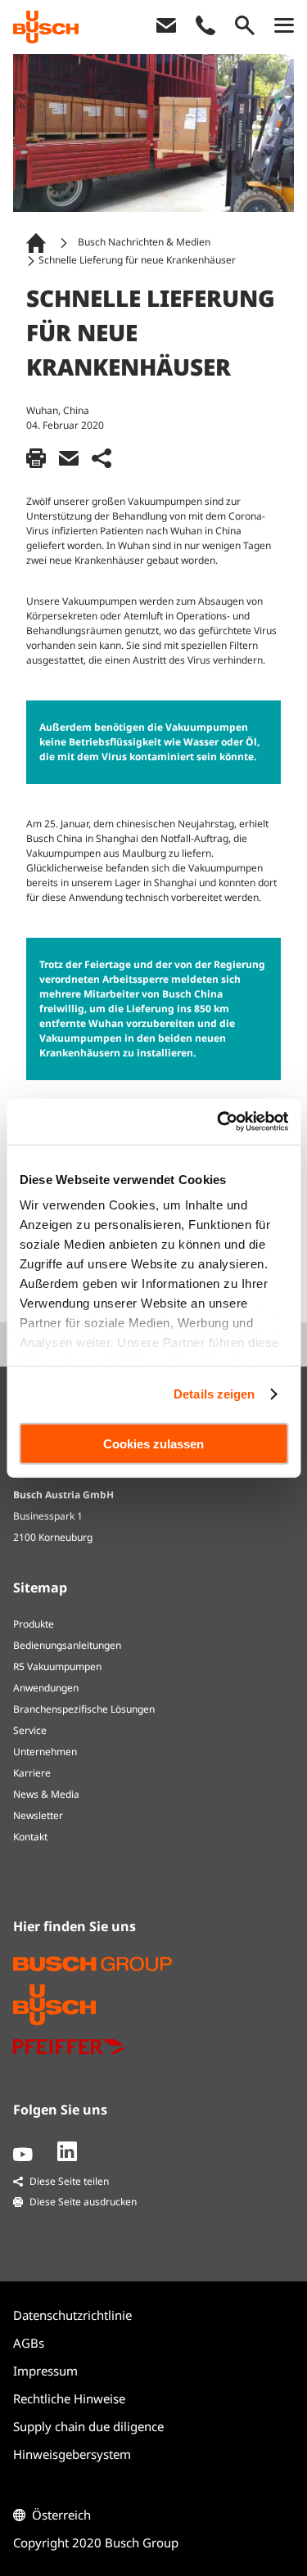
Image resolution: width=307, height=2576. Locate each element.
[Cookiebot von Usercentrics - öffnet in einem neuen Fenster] (219, 1122)
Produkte (34, 1624)
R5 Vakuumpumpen (57, 1666)
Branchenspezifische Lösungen (84, 1709)
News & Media (46, 1794)
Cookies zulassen (153, 1443)
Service (30, 1730)
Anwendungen (46, 1688)
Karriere (32, 1773)
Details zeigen (214, 1394)
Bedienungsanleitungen (67, 1645)
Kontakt (30, 1837)
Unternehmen (45, 1752)
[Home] (39, 243)
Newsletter (38, 1815)
